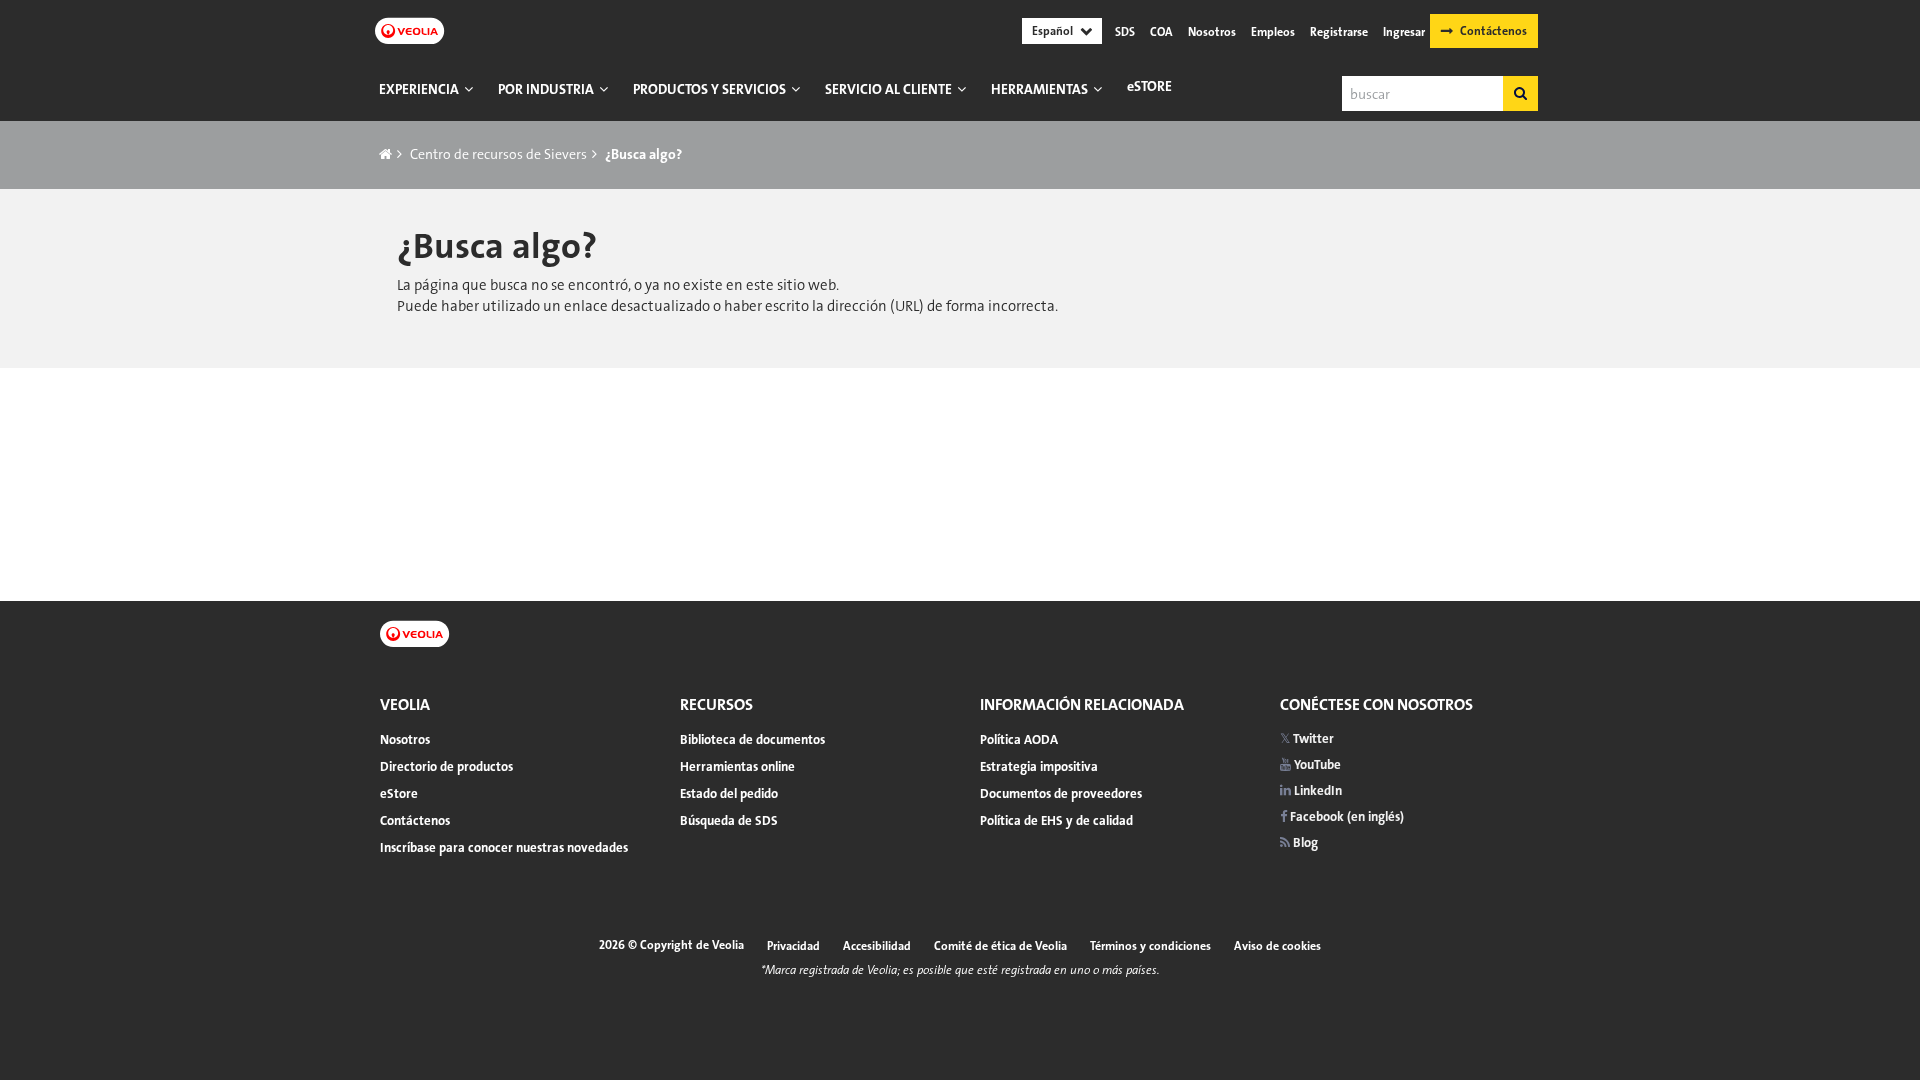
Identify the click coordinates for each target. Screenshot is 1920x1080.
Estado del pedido (729, 793)
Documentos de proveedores (1061, 793)
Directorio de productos (446, 766)
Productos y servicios (709, 89)
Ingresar (1404, 32)
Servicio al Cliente (888, 89)
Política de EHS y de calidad (1056, 820)
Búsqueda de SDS (729, 820)
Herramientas (1039, 89)
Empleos (1273, 32)
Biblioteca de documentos (752, 739)
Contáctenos (1493, 31)
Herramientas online (737, 766)
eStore (1149, 86)
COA (1161, 32)
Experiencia (419, 89)
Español (1052, 31)
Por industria (546, 89)
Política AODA (1019, 739)
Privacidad (793, 946)
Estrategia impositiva (1039, 766)
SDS (1125, 32)
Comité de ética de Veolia (1000, 946)
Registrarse (1339, 32)
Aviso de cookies (1277, 946)
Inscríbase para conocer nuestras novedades (504, 847)
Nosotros (1212, 32)
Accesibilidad (877, 946)
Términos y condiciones (1150, 946)
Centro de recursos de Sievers (498, 154)
